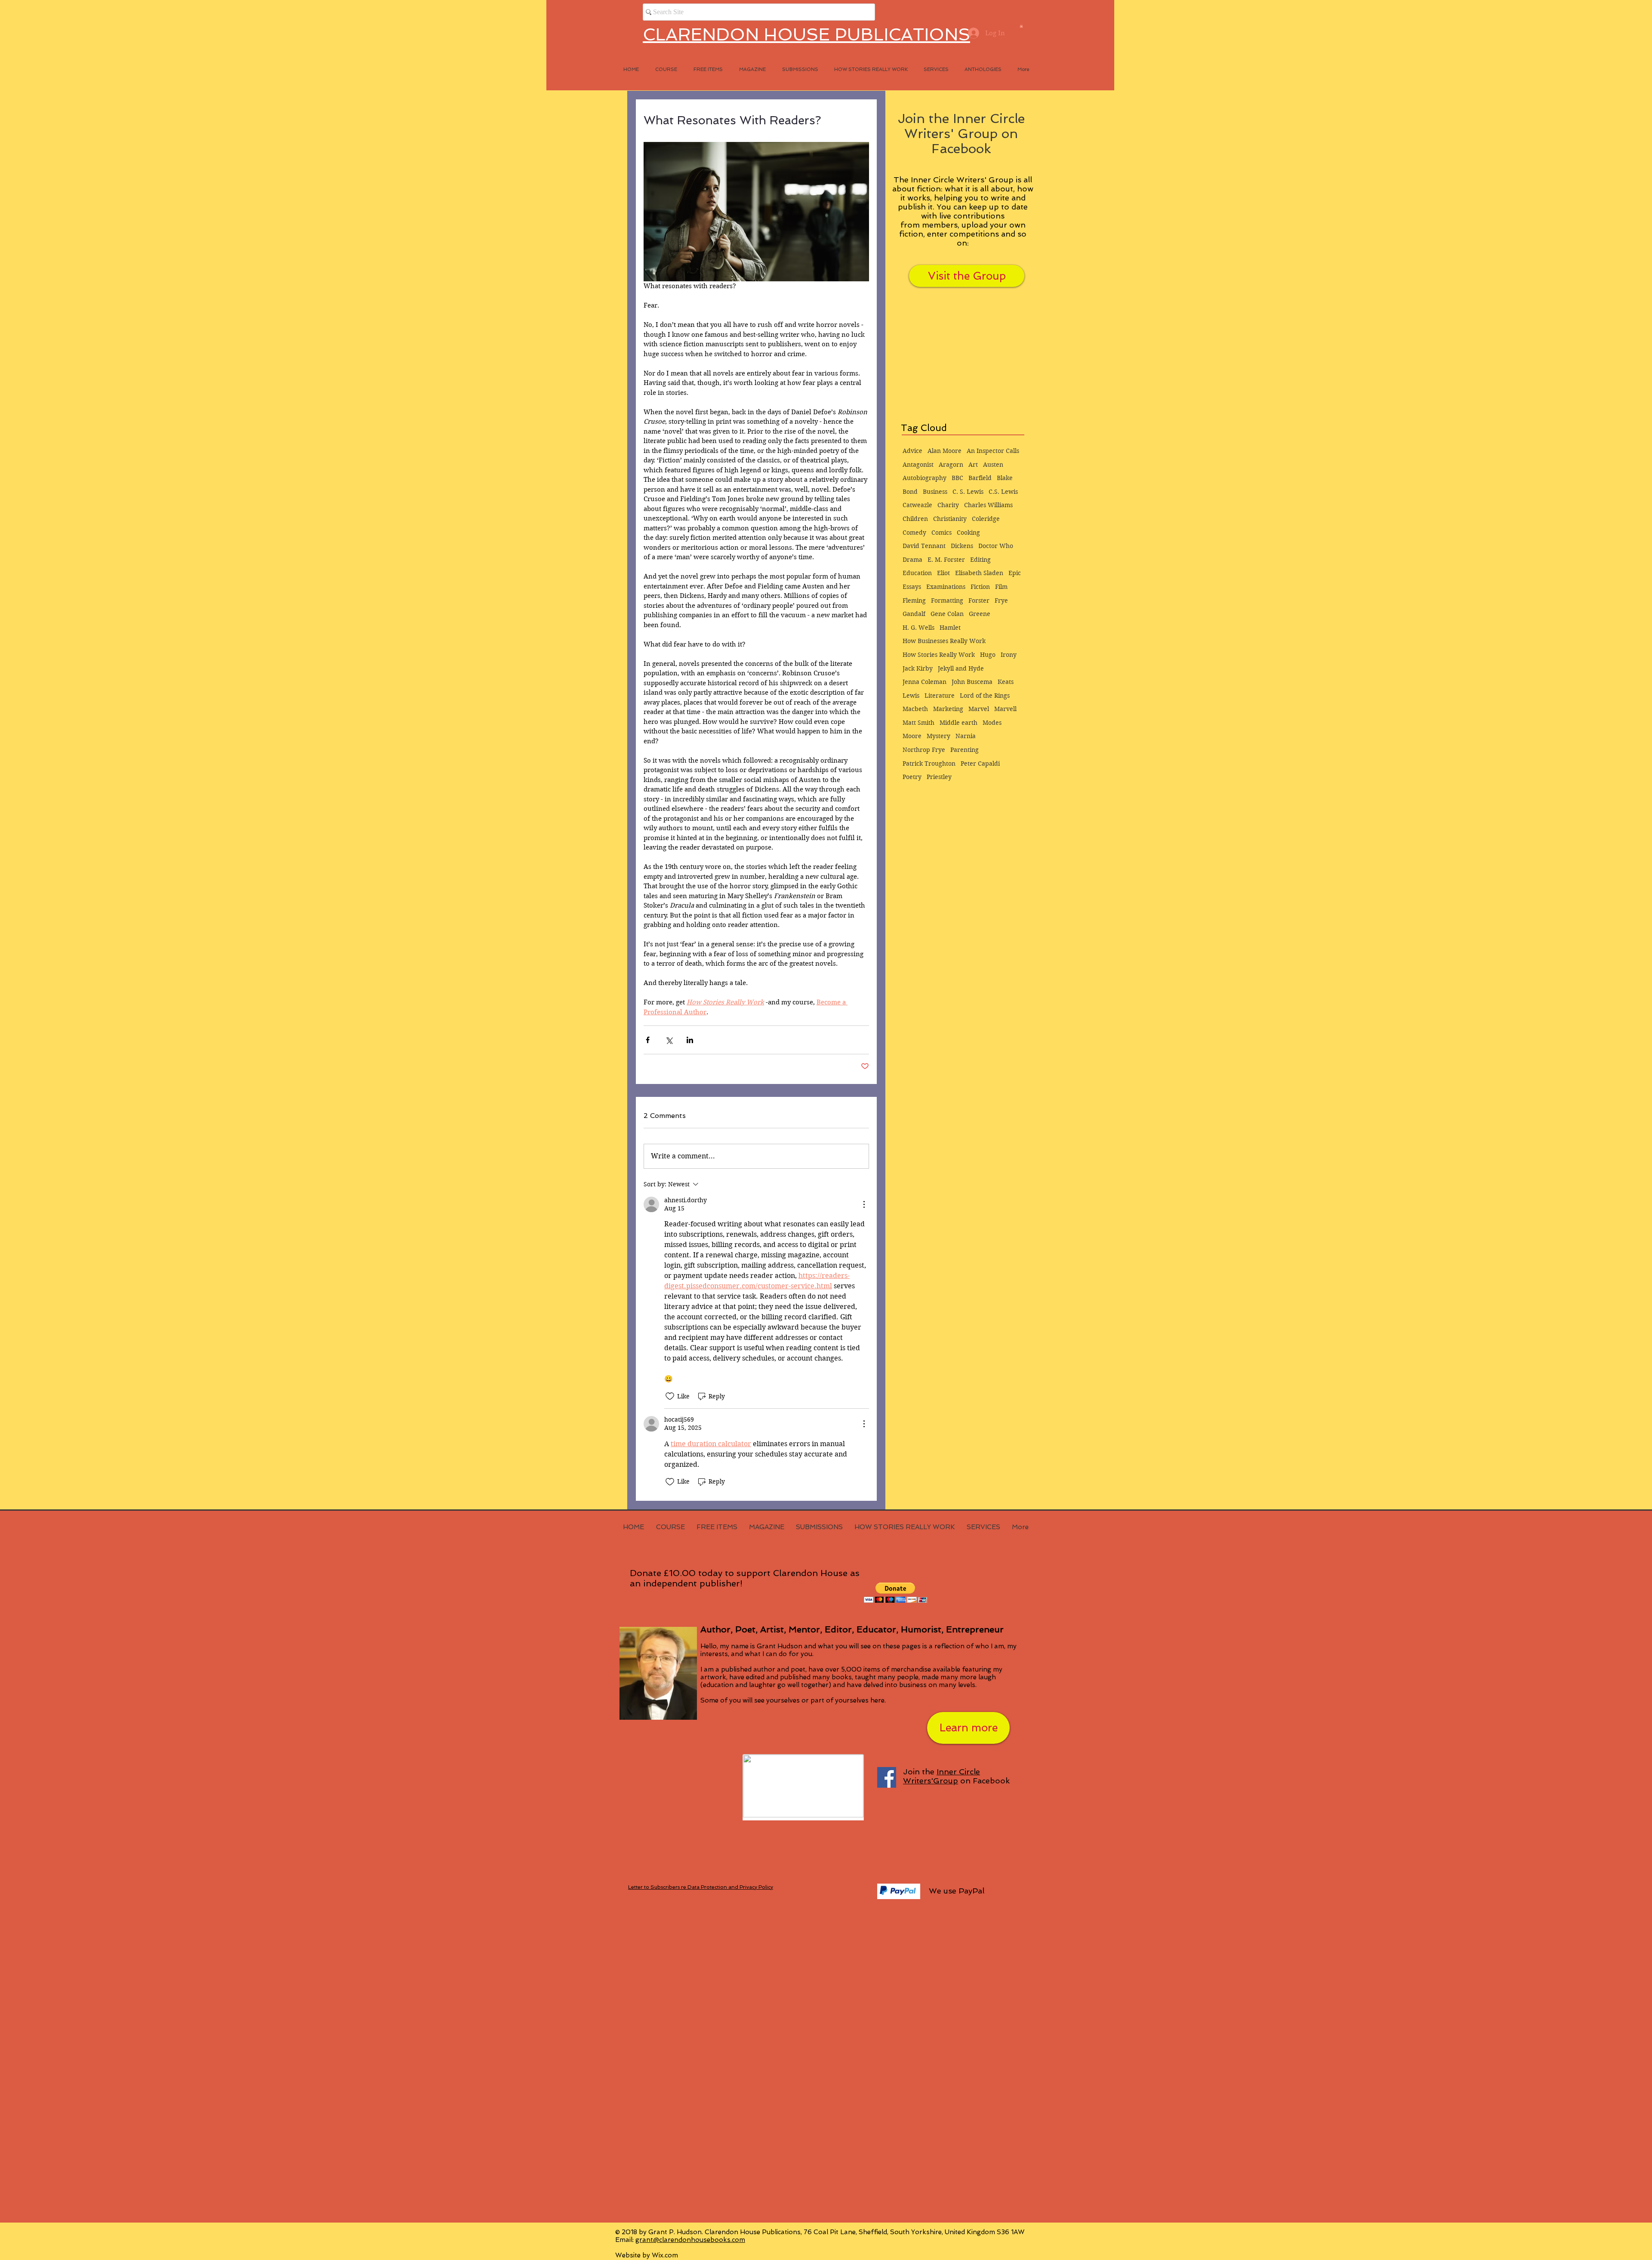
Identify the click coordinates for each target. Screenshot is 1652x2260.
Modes (992, 723)
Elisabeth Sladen (979, 573)
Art (973, 465)
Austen (993, 465)
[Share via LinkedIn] (690, 1040)
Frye (1001, 600)
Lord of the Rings (985, 696)
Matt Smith (918, 723)
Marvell (1005, 709)
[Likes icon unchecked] (670, 1396)
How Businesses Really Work (944, 641)
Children (915, 519)
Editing (980, 560)
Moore (912, 736)
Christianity (950, 519)
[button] (1021, 26)
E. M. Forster (946, 560)
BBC (957, 478)
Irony (1009, 655)
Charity (948, 505)
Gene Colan (947, 614)
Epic (1015, 573)
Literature (940, 696)
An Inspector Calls (993, 451)
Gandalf (914, 614)
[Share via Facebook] (648, 1040)
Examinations (946, 587)
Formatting (947, 600)
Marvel (979, 709)
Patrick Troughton (929, 764)
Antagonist (918, 465)
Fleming (914, 600)
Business (935, 492)
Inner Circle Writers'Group (942, 1776)
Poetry (912, 777)
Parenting (965, 750)
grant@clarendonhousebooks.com (690, 2240)
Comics (942, 533)
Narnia (966, 736)
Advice (912, 451)
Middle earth (959, 723)
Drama (912, 560)
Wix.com (665, 2255)
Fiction (980, 587)
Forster (979, 600)
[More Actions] (864, 1204)
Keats (1006, 682)
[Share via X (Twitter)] (669, 1040)
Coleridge (986, 519)
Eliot (943, 573)
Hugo (988, 655)
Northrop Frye (924, 750)
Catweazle (917, 505)
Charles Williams (988, 505)
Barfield (980, 478)
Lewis (911, 696)
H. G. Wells (918, 628)
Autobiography (925, 478)
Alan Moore (945, 451)
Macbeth (915, 709)
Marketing (948, 709)
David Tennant (924, 546)
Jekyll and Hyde (961, 668)
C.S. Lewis (1003, 492)
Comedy (914, 533)
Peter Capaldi (980, 764)
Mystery (938, 736)
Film (1001, 587)
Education (917, 573)
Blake (1005, 478)
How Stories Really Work (939, 655)
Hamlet (950, 628)
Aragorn (951, 465)
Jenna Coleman (925, 682)
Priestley (939, 777)
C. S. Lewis (968, 492)
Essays (912, 587)
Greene (980, 614)
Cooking (968, 533)
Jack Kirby (918, 668)
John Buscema (972, 682)
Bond (910, 492)
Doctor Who (996, 546)
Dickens (962, 546)
